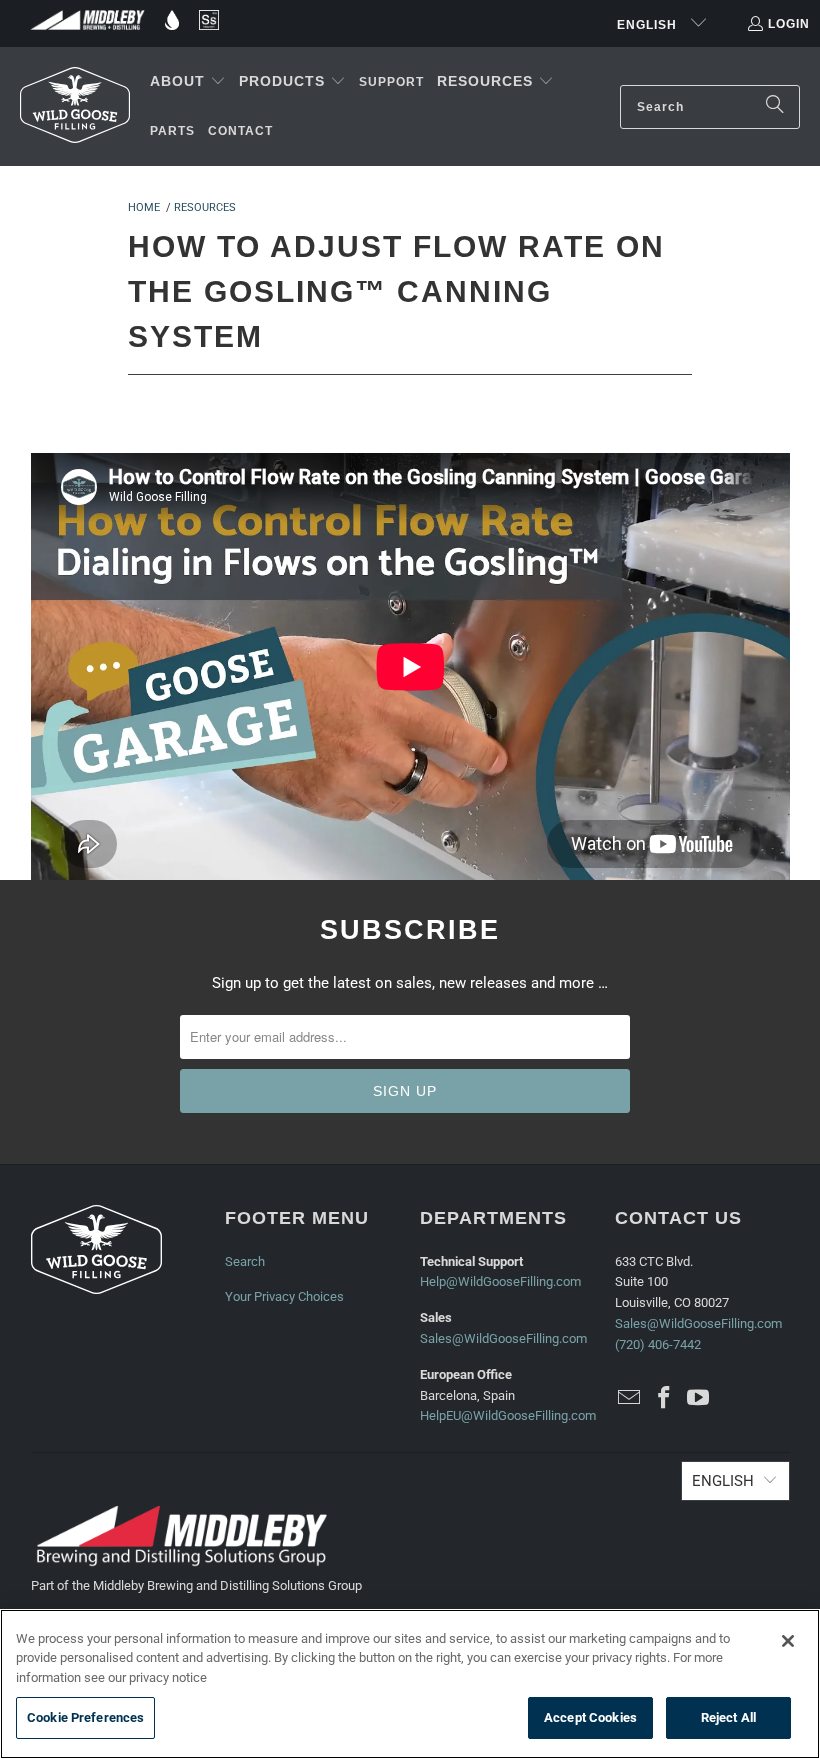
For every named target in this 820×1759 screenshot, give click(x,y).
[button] (188, 82)
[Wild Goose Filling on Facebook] (664, 1399)
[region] (410, 1684)
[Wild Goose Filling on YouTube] (699, 1399)
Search (245, 1261)
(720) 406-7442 (658, 1344)
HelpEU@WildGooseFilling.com (508, 1415)
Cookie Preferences (85, 1717)
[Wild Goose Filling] (75, 106)
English (649, 25)
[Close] (788, 1641)
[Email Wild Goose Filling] (630, 1399)
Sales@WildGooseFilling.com (503, 1338)
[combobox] (710, 107)
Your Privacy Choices (284, 1296)
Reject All (728, 1717)
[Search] (775, 107)
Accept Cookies (590, 1717)
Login (789, 24)
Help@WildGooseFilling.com (500, 1281)
